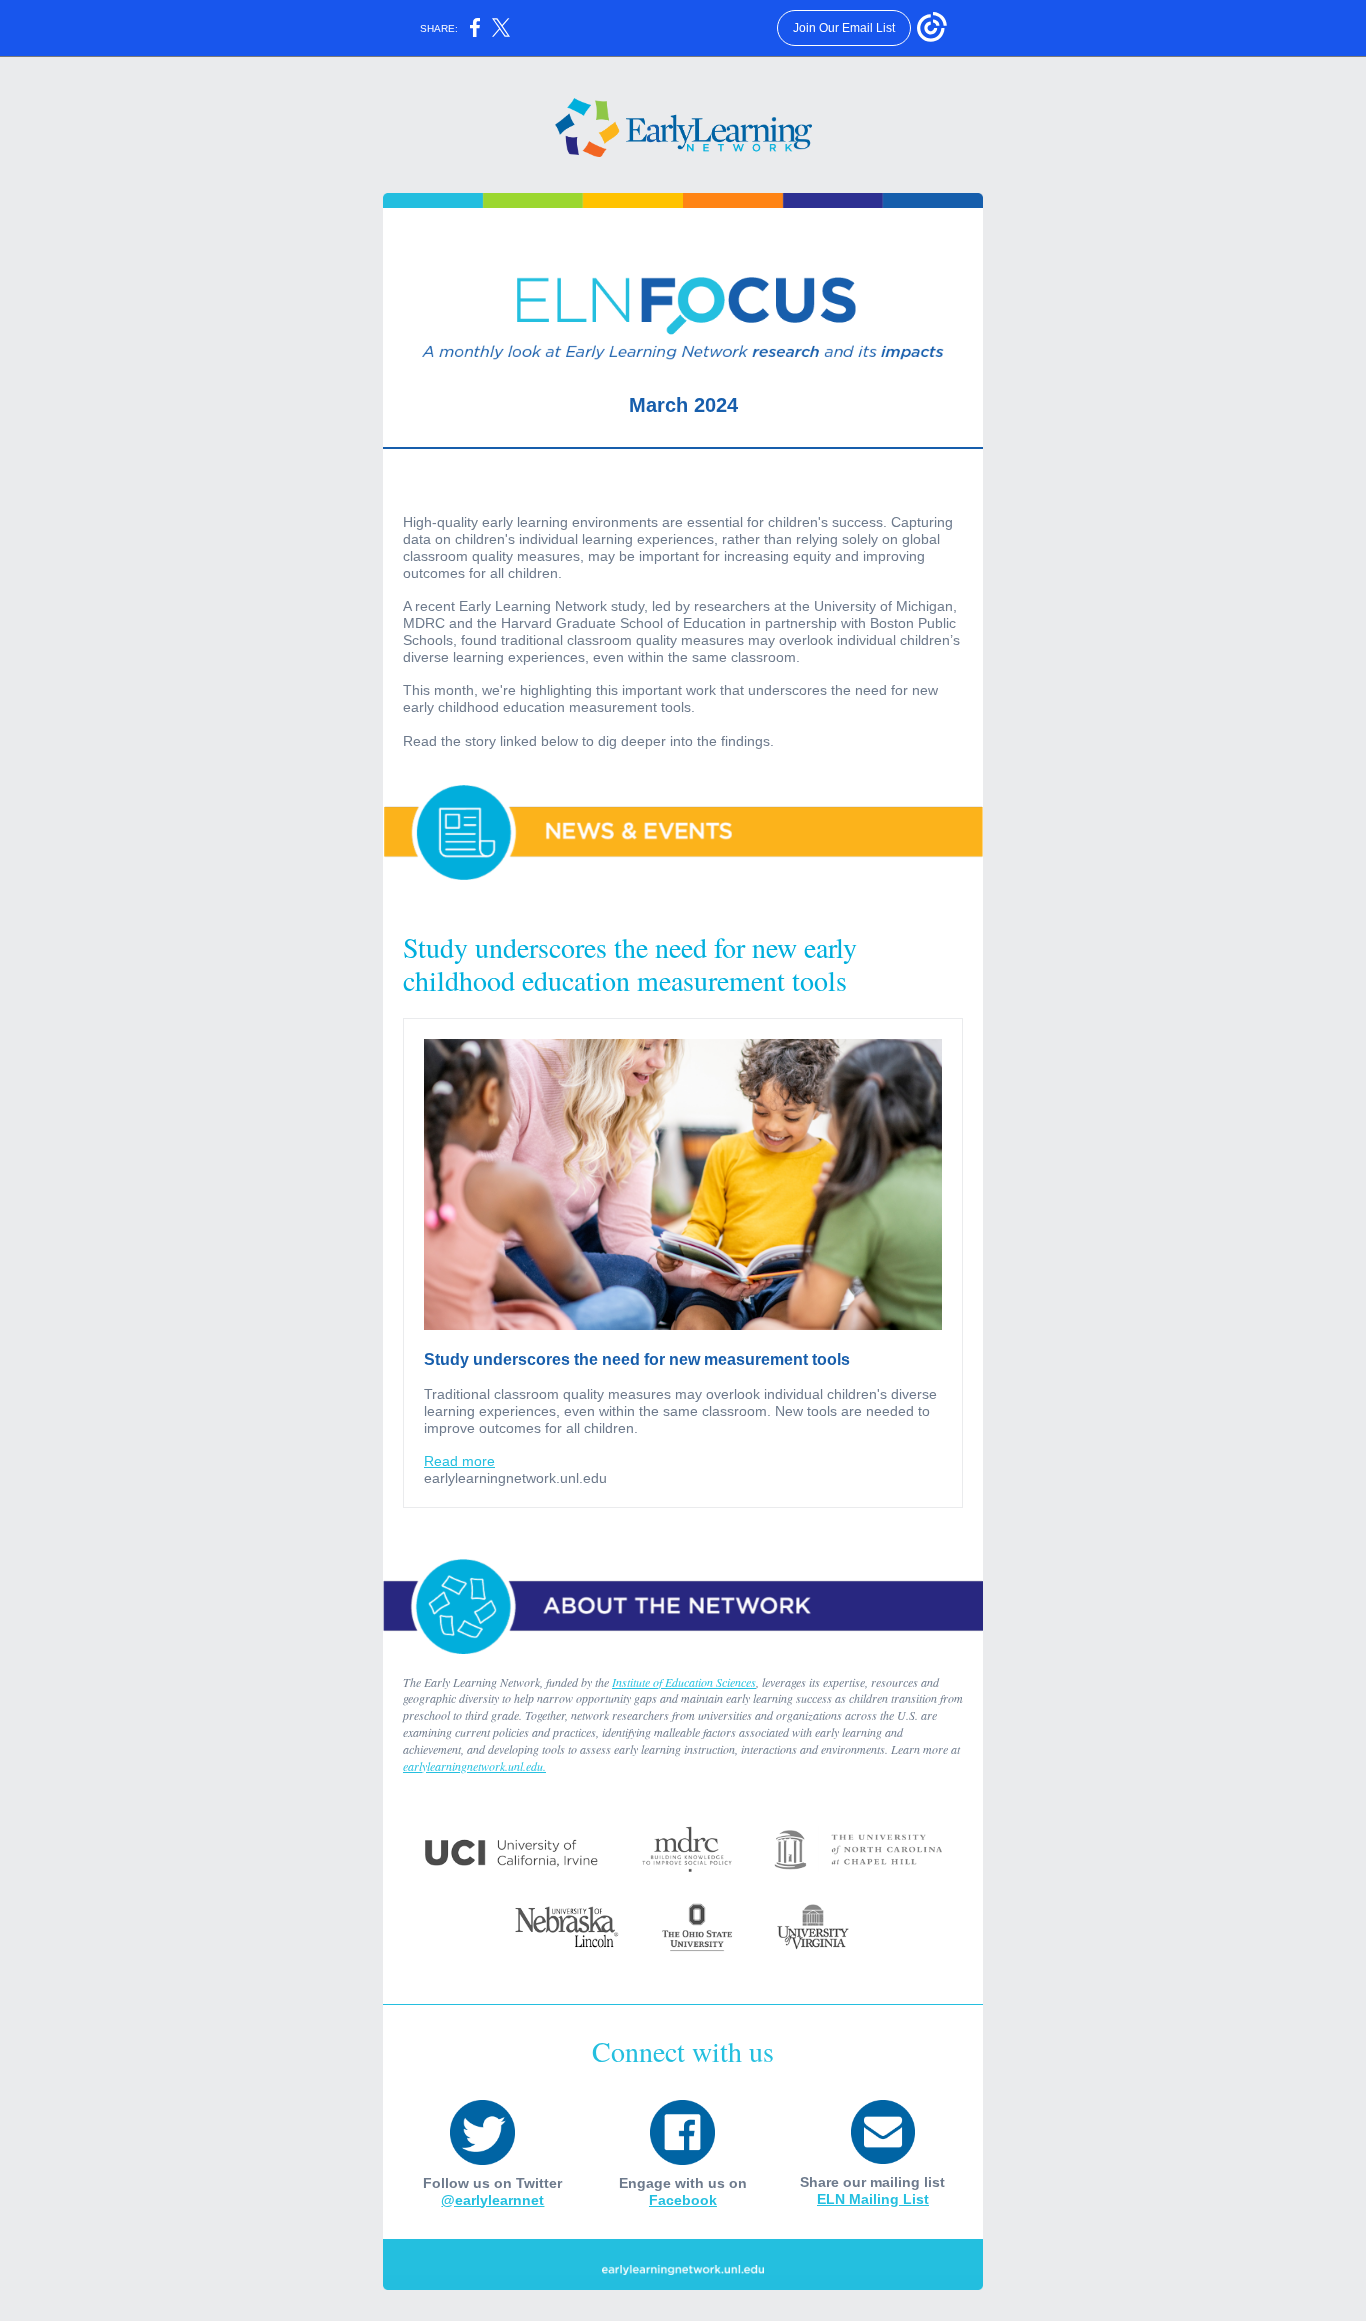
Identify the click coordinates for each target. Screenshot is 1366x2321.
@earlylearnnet (492, 2200)
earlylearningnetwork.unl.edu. (474, 1766)
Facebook (683, 2200)
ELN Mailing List (873, 2199)
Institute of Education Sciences (684, 1682)
